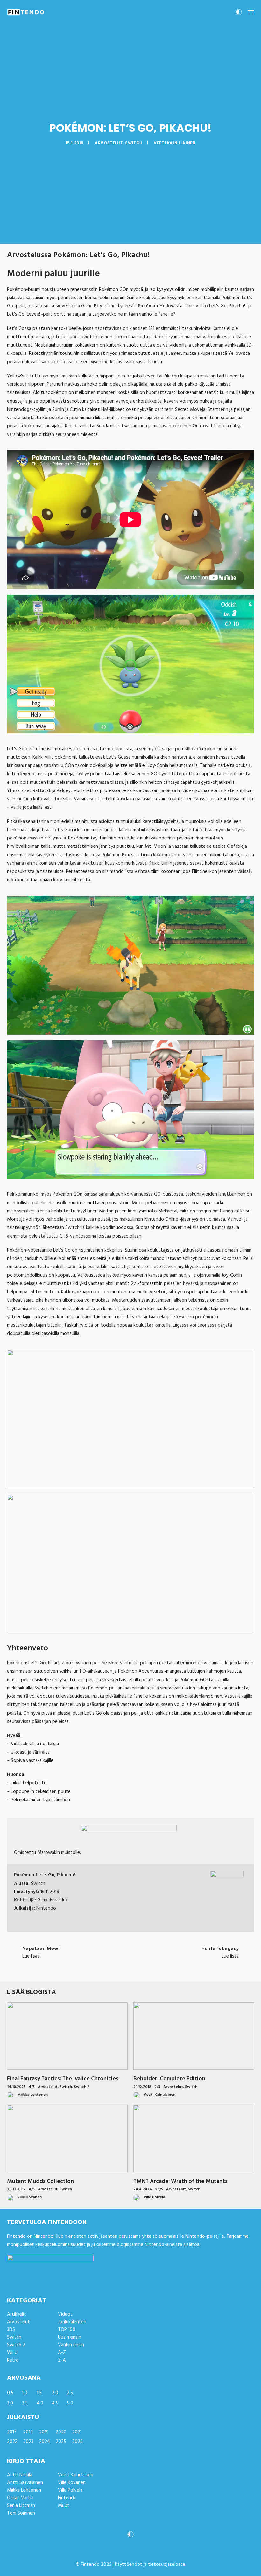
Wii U (12, 2353)
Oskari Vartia (20, 2498)
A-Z (62, 2353)
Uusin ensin (70, 2337)
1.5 (39, 2393)
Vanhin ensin (71, 2345)
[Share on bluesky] (147, 1968)
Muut (64, 2506)
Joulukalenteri (72, 2322)
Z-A (62, 2360)
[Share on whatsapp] (139, 1968)
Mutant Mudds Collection (40, 2182)
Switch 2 (82, 2087)
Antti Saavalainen (25, 2483)
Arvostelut (109, 143)
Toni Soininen (21, 2513)
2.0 (55, 2393)
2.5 (70, 2393)
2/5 (157, 2087)
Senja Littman (21, 2506)
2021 (77, 2432)
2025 (61, 2442)
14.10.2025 (16, 2087)
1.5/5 (159, 2189)
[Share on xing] (155, 1968)
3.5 (25, 2403)
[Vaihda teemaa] (239, 14)
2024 (45, 2442)
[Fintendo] (26, 12)
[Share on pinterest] (122, 1968)
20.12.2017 (16, 2189)
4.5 (55, 2403)
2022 (12, 2442)
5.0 (70, 2403)
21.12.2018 (142, 2087)
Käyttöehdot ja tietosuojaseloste (150, 2565)
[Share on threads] (114, 1968)
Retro (13, 2360)
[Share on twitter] (106, 1968)
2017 (12, 2432)
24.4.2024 (143, 2189)
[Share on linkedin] (130, 1968)
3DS (11, 2330)
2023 (28, 2442)
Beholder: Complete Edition (169, 2079)
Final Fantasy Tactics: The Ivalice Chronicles (63, 2079)
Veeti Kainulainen (175, 143)
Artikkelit (17, 2314)
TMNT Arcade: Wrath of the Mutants (180, 2182)
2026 (78, 2442)
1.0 (25, 2393)
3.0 (10, 2403)
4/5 (32, 2087)
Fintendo (67, 2498)
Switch (134, 143)
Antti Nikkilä (20, 2475)
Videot (65, 2314)
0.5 (10, 2393)
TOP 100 (67, 2330)
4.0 (40, 2403)
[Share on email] (164, 1968)
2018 (28, 2432)
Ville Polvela (70, 2490)
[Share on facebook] (97, 1968)
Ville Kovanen (72, 2483)
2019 (44, 2432)
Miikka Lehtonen (24, 2490)
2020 (61, 2432)
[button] (251, 12)
